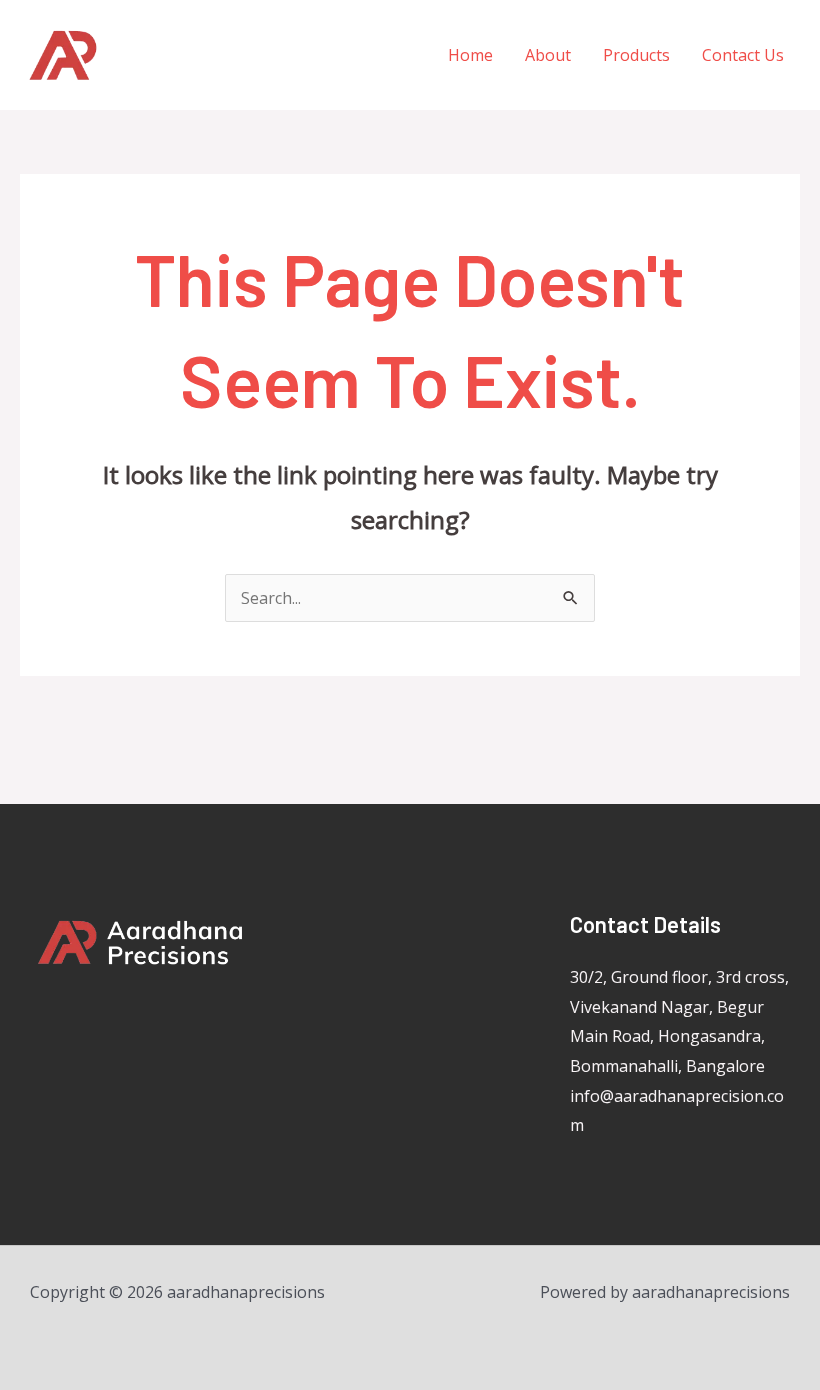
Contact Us (743, 55)
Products (636, 55)
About (548, 55)
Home (470, 55)
